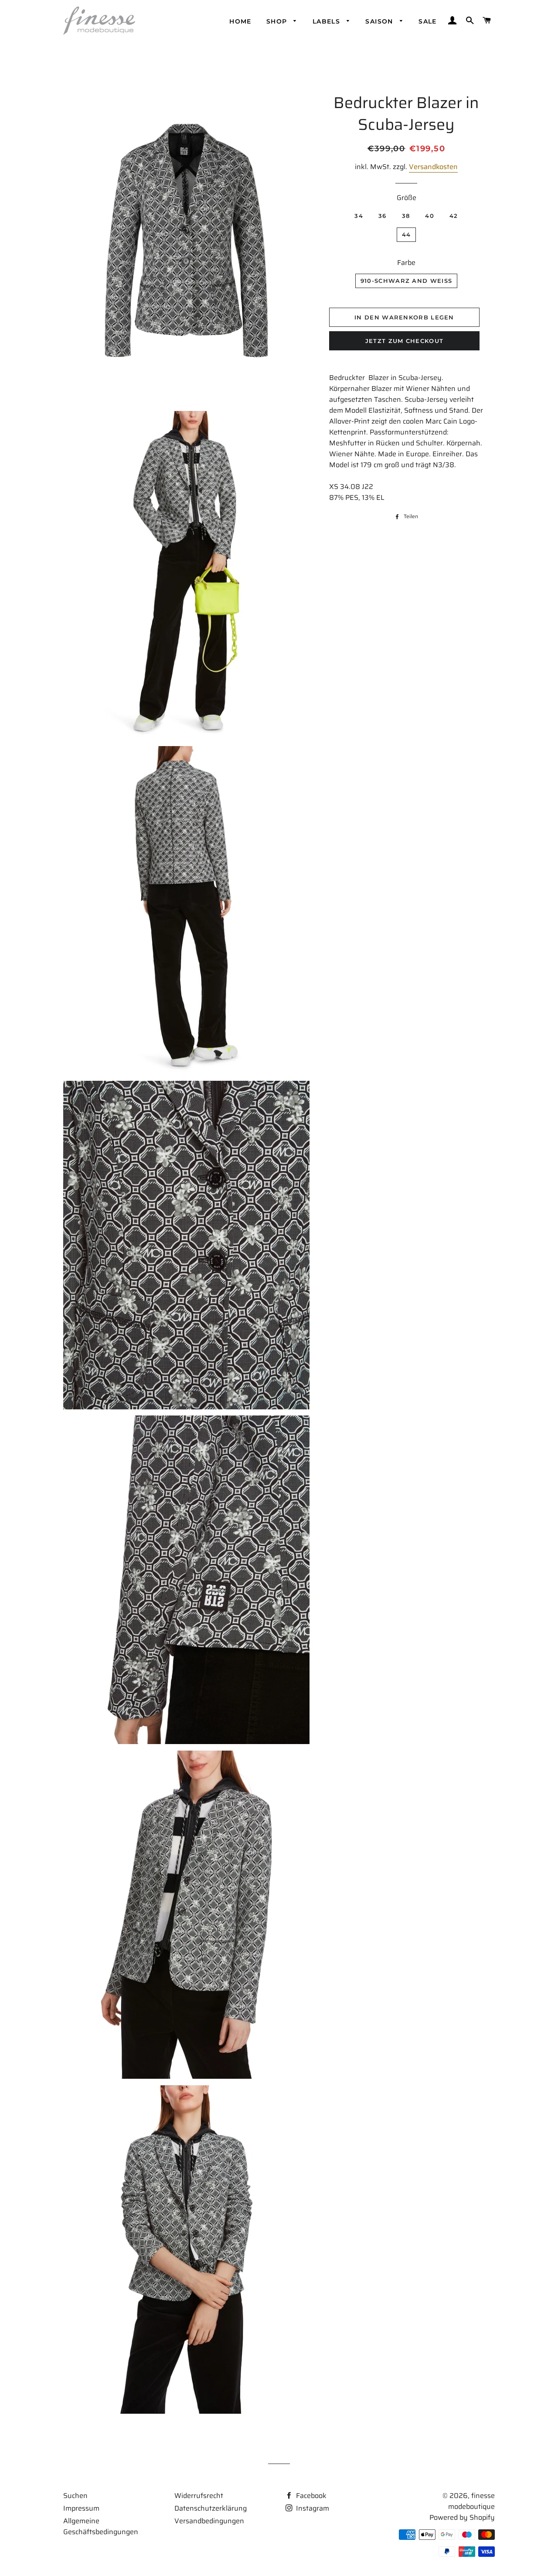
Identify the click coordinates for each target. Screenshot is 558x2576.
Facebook (310, 2496)
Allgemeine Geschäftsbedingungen (101, 2526)
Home (240, 21)
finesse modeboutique (471, 2501)
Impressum (81, 2508)
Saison (380, 21)
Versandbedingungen (209, 2521)
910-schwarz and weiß (406, 281)
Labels (328, 21)
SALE (428, 21)
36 (383, 216)
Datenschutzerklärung (211, 2508)
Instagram (312, 2508)
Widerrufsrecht (199, 2496)
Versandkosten (433, 167)
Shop (278, 21)
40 (430, 216)
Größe (407, 198)
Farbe (406, 263)
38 (406, 216)
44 (407, 234)
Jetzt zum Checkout (404, 341)
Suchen (75, 2496)
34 (359, 216)
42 (454, 216)
